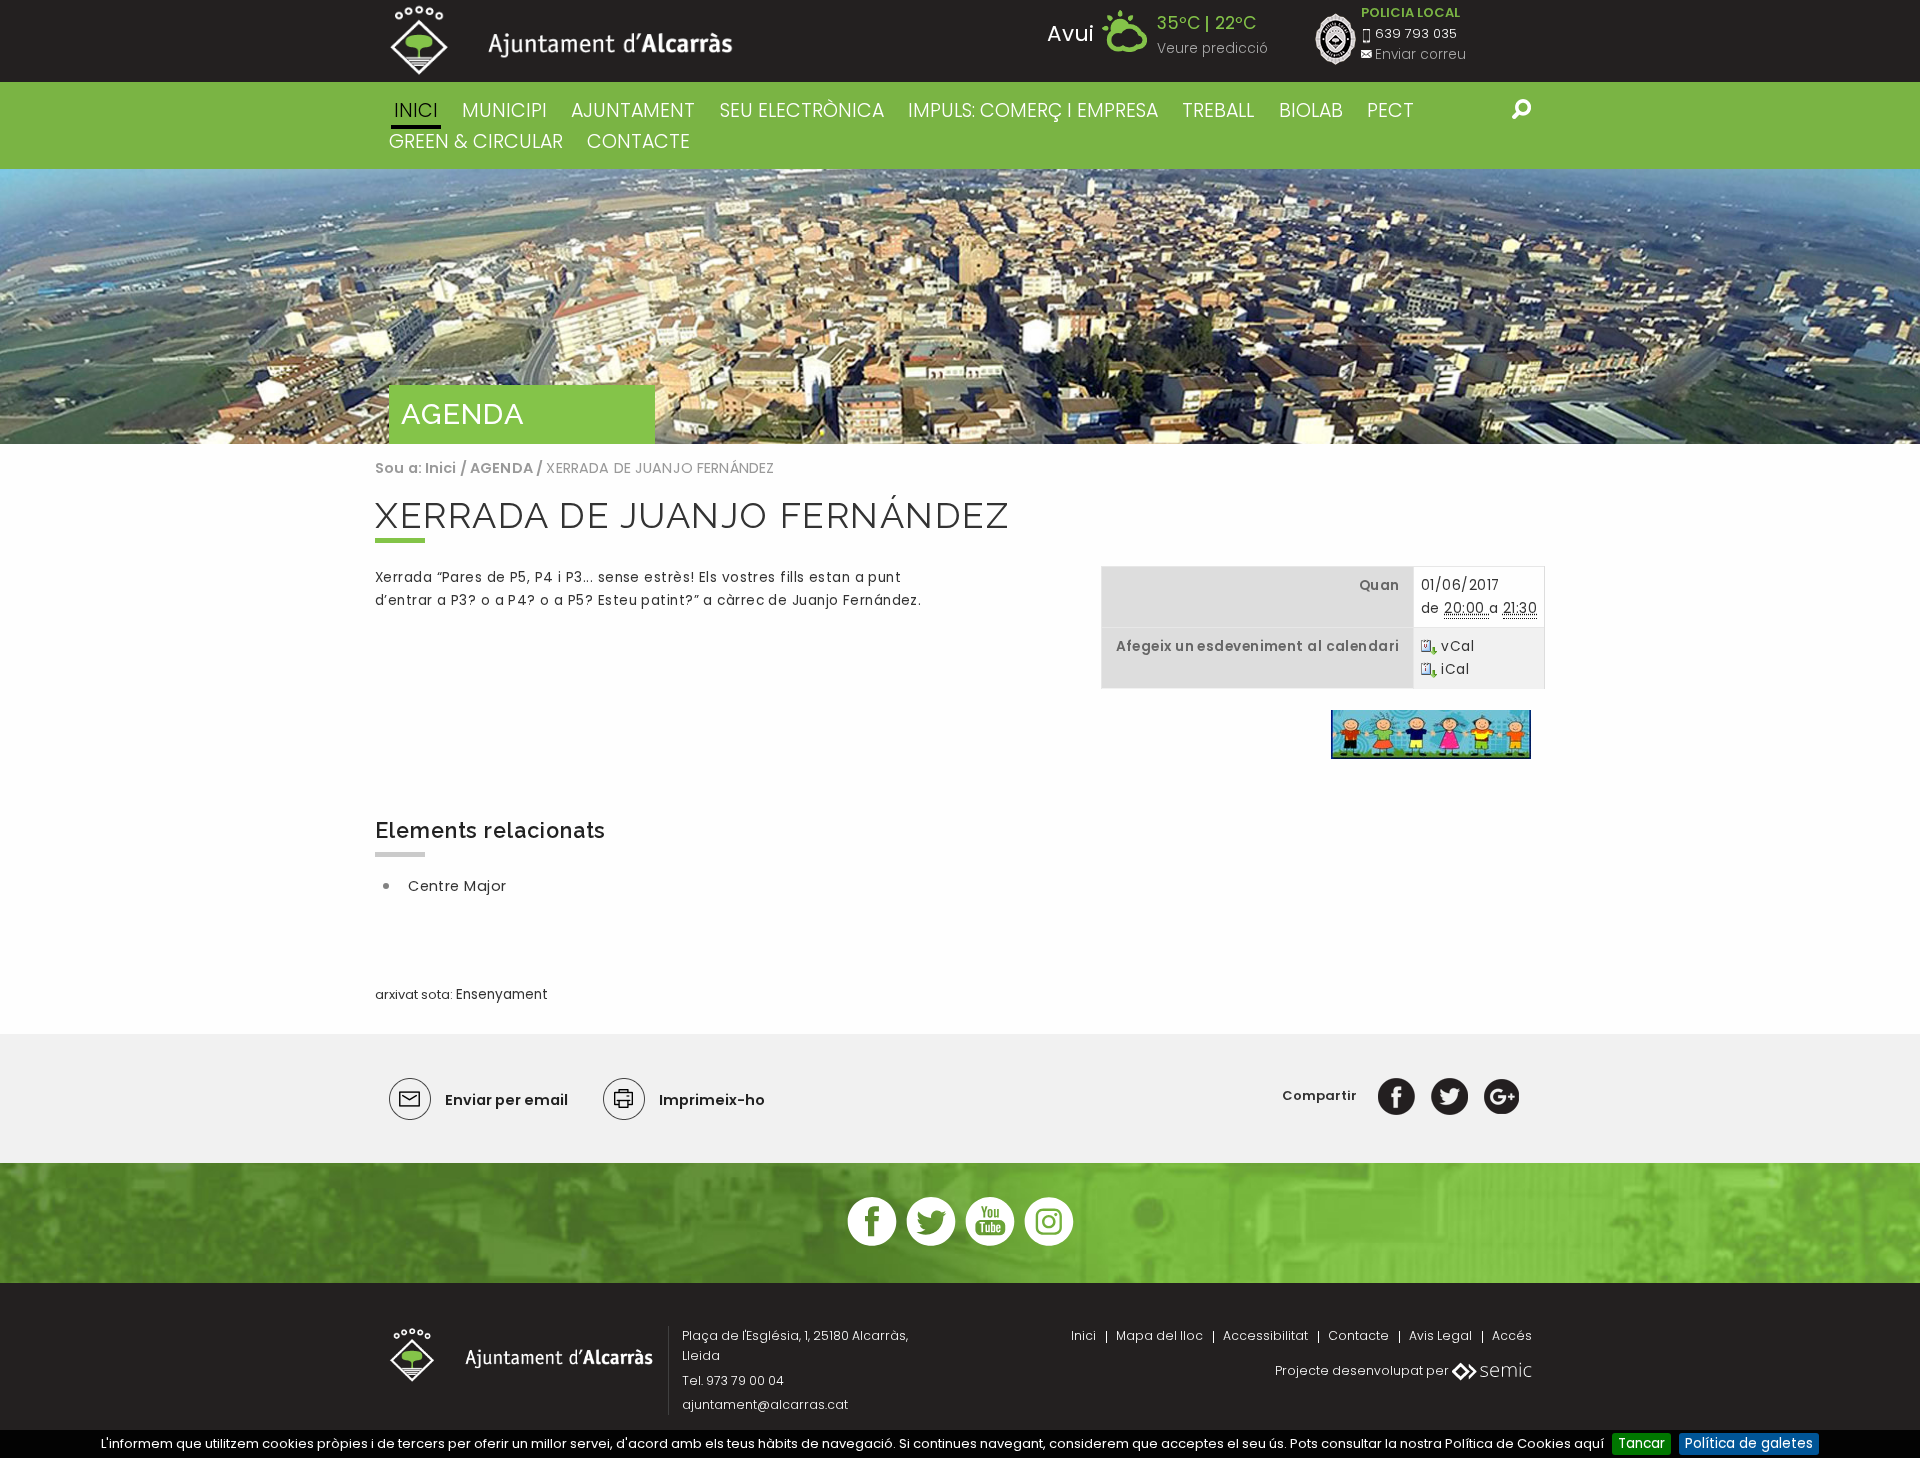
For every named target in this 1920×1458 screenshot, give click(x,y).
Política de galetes (1749, 1443)
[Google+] (1501, 1095)
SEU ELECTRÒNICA (802, 110)
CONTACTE (638, 141)
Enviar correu (1420, 54)
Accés (1512, 1335)
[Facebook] (1396, 1095)
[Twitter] (1449, 1095)
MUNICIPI (504, 110)
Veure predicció (1212, 48)
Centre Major (457, 886)
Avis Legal (1440, 1335)
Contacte (1358, 1335)
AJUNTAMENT (633, 110)
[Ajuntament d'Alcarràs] (561, 40)
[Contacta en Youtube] (990, 1243)
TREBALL (1218, 110)
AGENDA (501, 468)
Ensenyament (502, 994)
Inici (416, 110)
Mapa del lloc (1159, 1335)
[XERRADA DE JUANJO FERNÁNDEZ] (1431, 733)
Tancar (1641, 1443)
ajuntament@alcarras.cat (765, 1404)
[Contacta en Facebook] (872, 1243)
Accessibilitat (1265, 1335)
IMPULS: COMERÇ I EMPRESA (1033, 110)
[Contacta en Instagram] (1049, 1243)
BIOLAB (1311, 110)
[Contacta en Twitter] (931, 1243)
